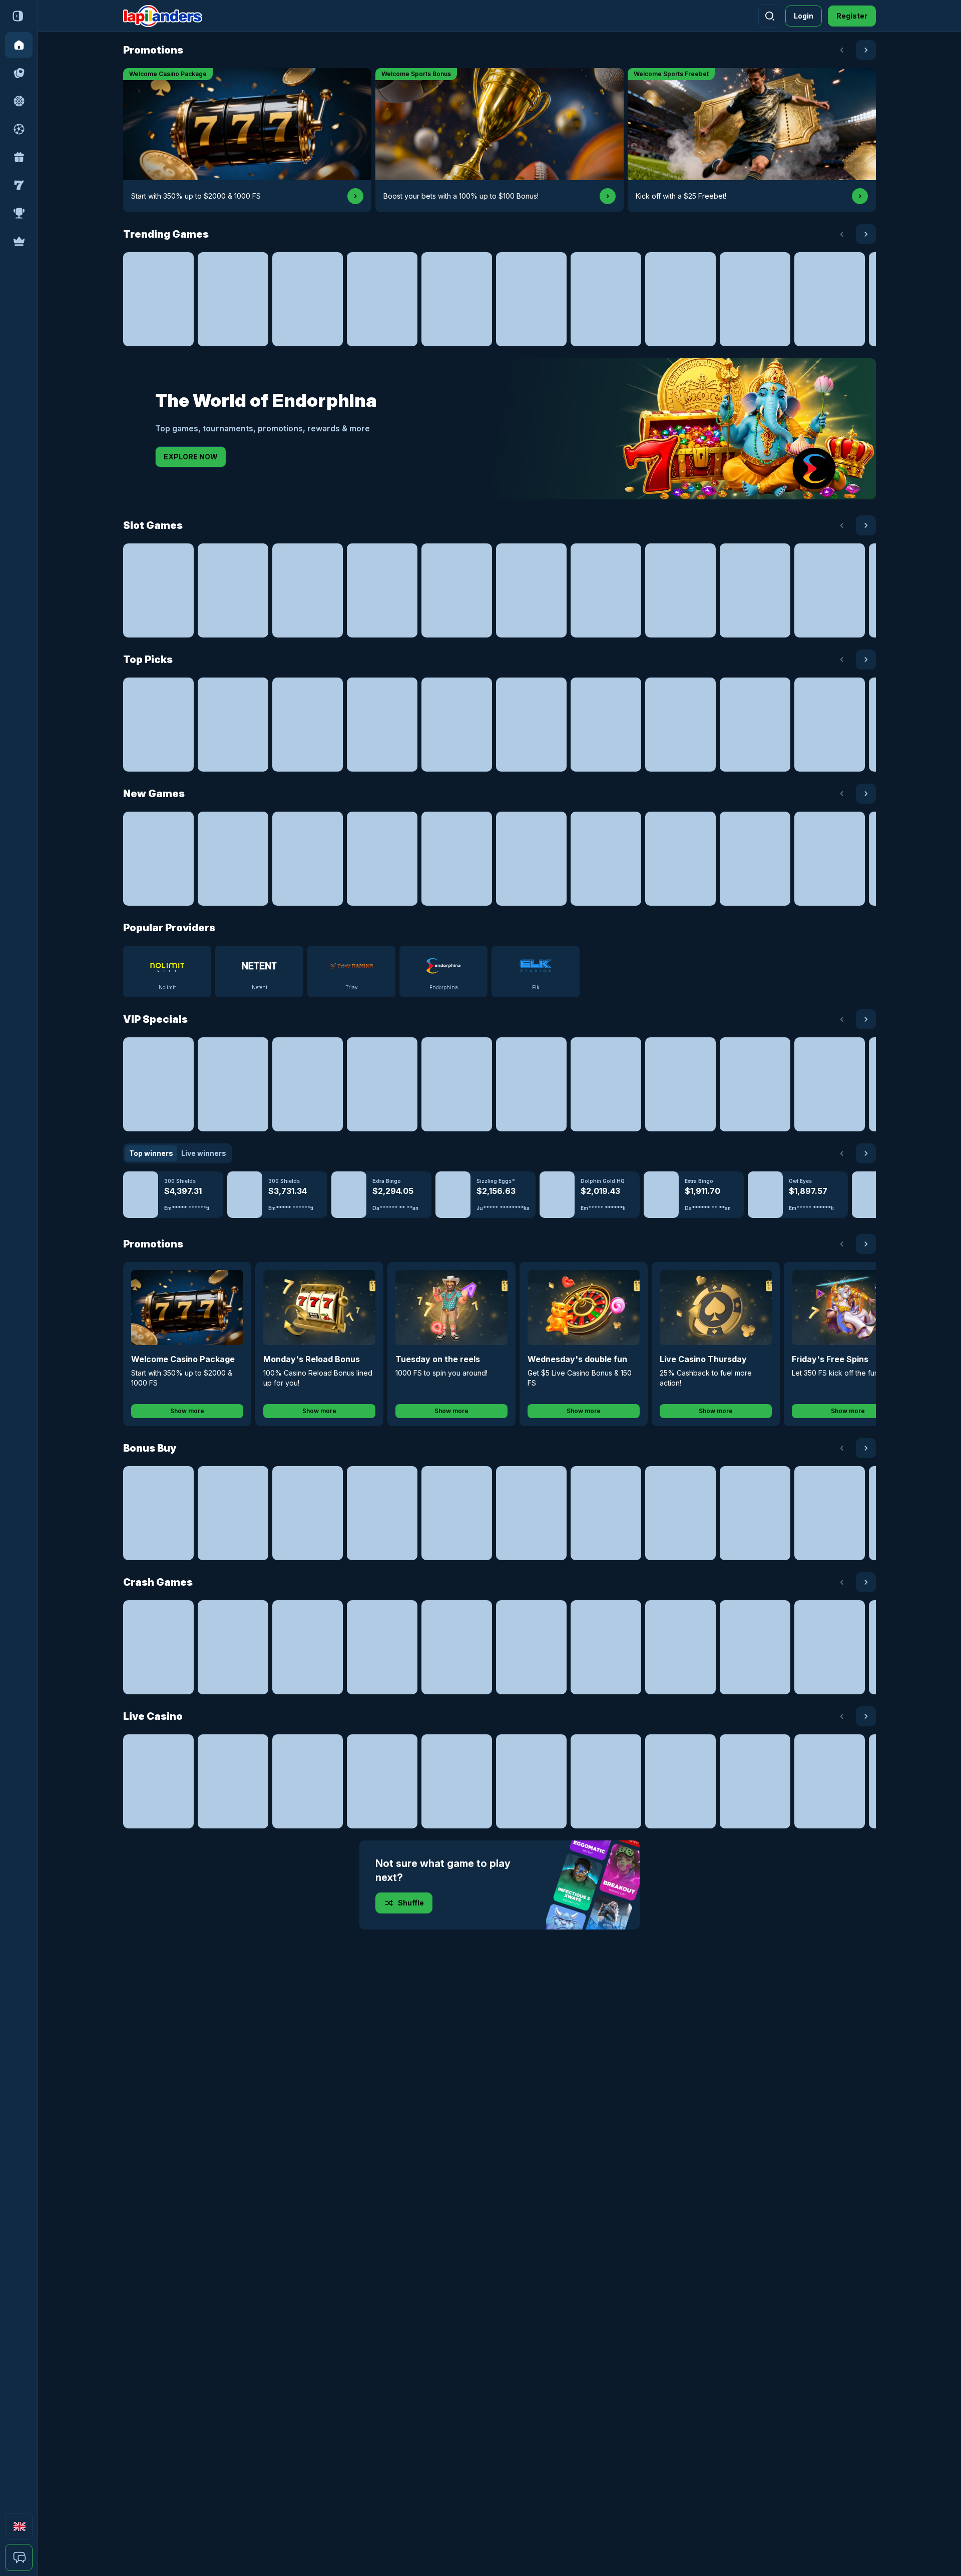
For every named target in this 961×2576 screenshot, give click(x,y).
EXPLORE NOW (191, 457)
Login (804, 16)
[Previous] (842, 50)
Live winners (204, 1153)
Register (852, 16)
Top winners (151, 1153)
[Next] (866, 50)
